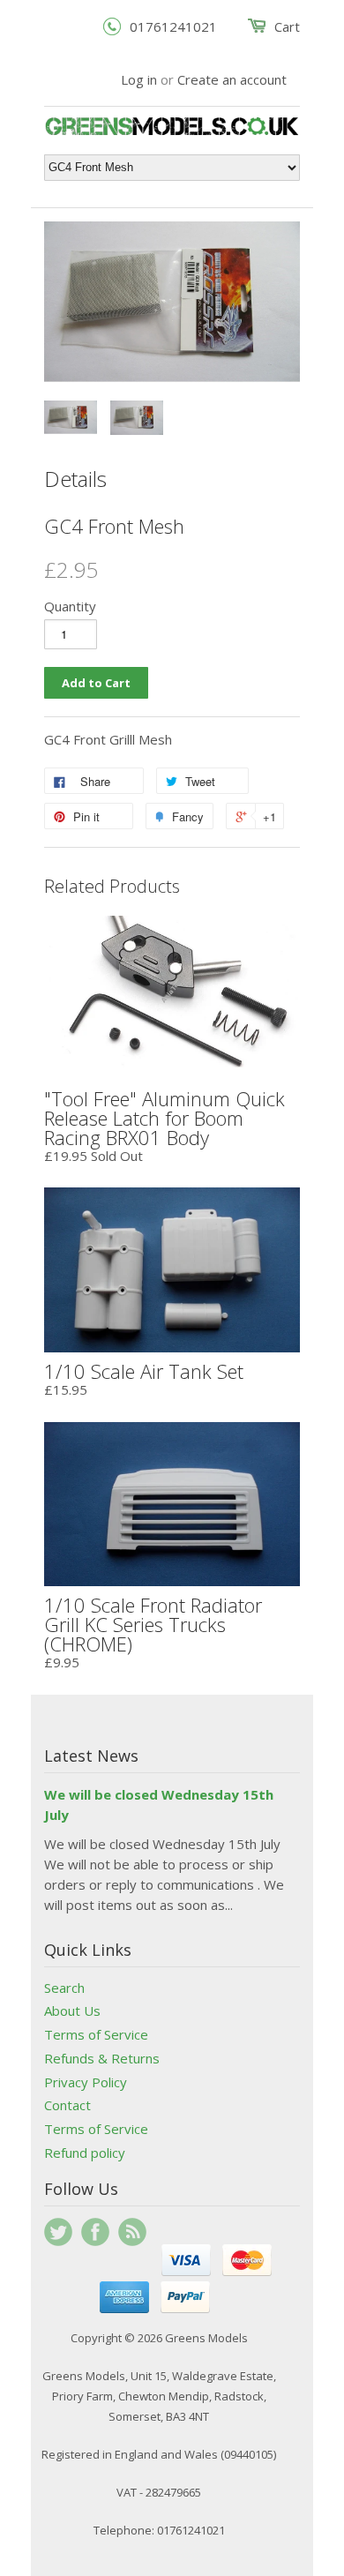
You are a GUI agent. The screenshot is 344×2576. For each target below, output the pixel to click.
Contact (67, 2105)
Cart (287, 26)
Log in (139, 79)
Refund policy (85, 2153)
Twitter (58, 2232)
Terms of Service (96, 2034)
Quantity (70, 606)
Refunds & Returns (102, 2058)
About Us (72, 2011)
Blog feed (132, 2232)
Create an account (232, 79)
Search (64, 1988)
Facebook (95, 2232)
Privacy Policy (86, 2082)
